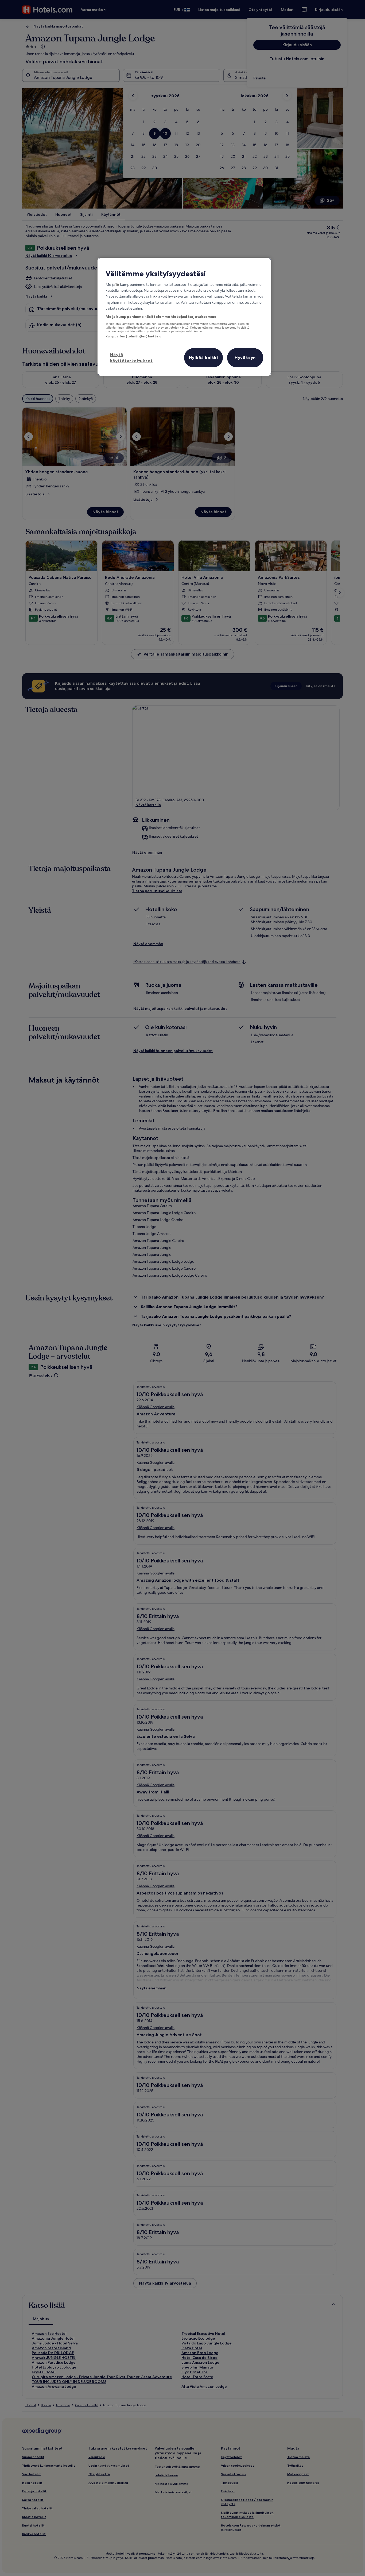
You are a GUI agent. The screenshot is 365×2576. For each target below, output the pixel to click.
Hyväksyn (245, 357)
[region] (184, 317)
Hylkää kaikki (203, 357)
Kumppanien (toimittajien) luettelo (133, 336)
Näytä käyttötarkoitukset (131, 357)
